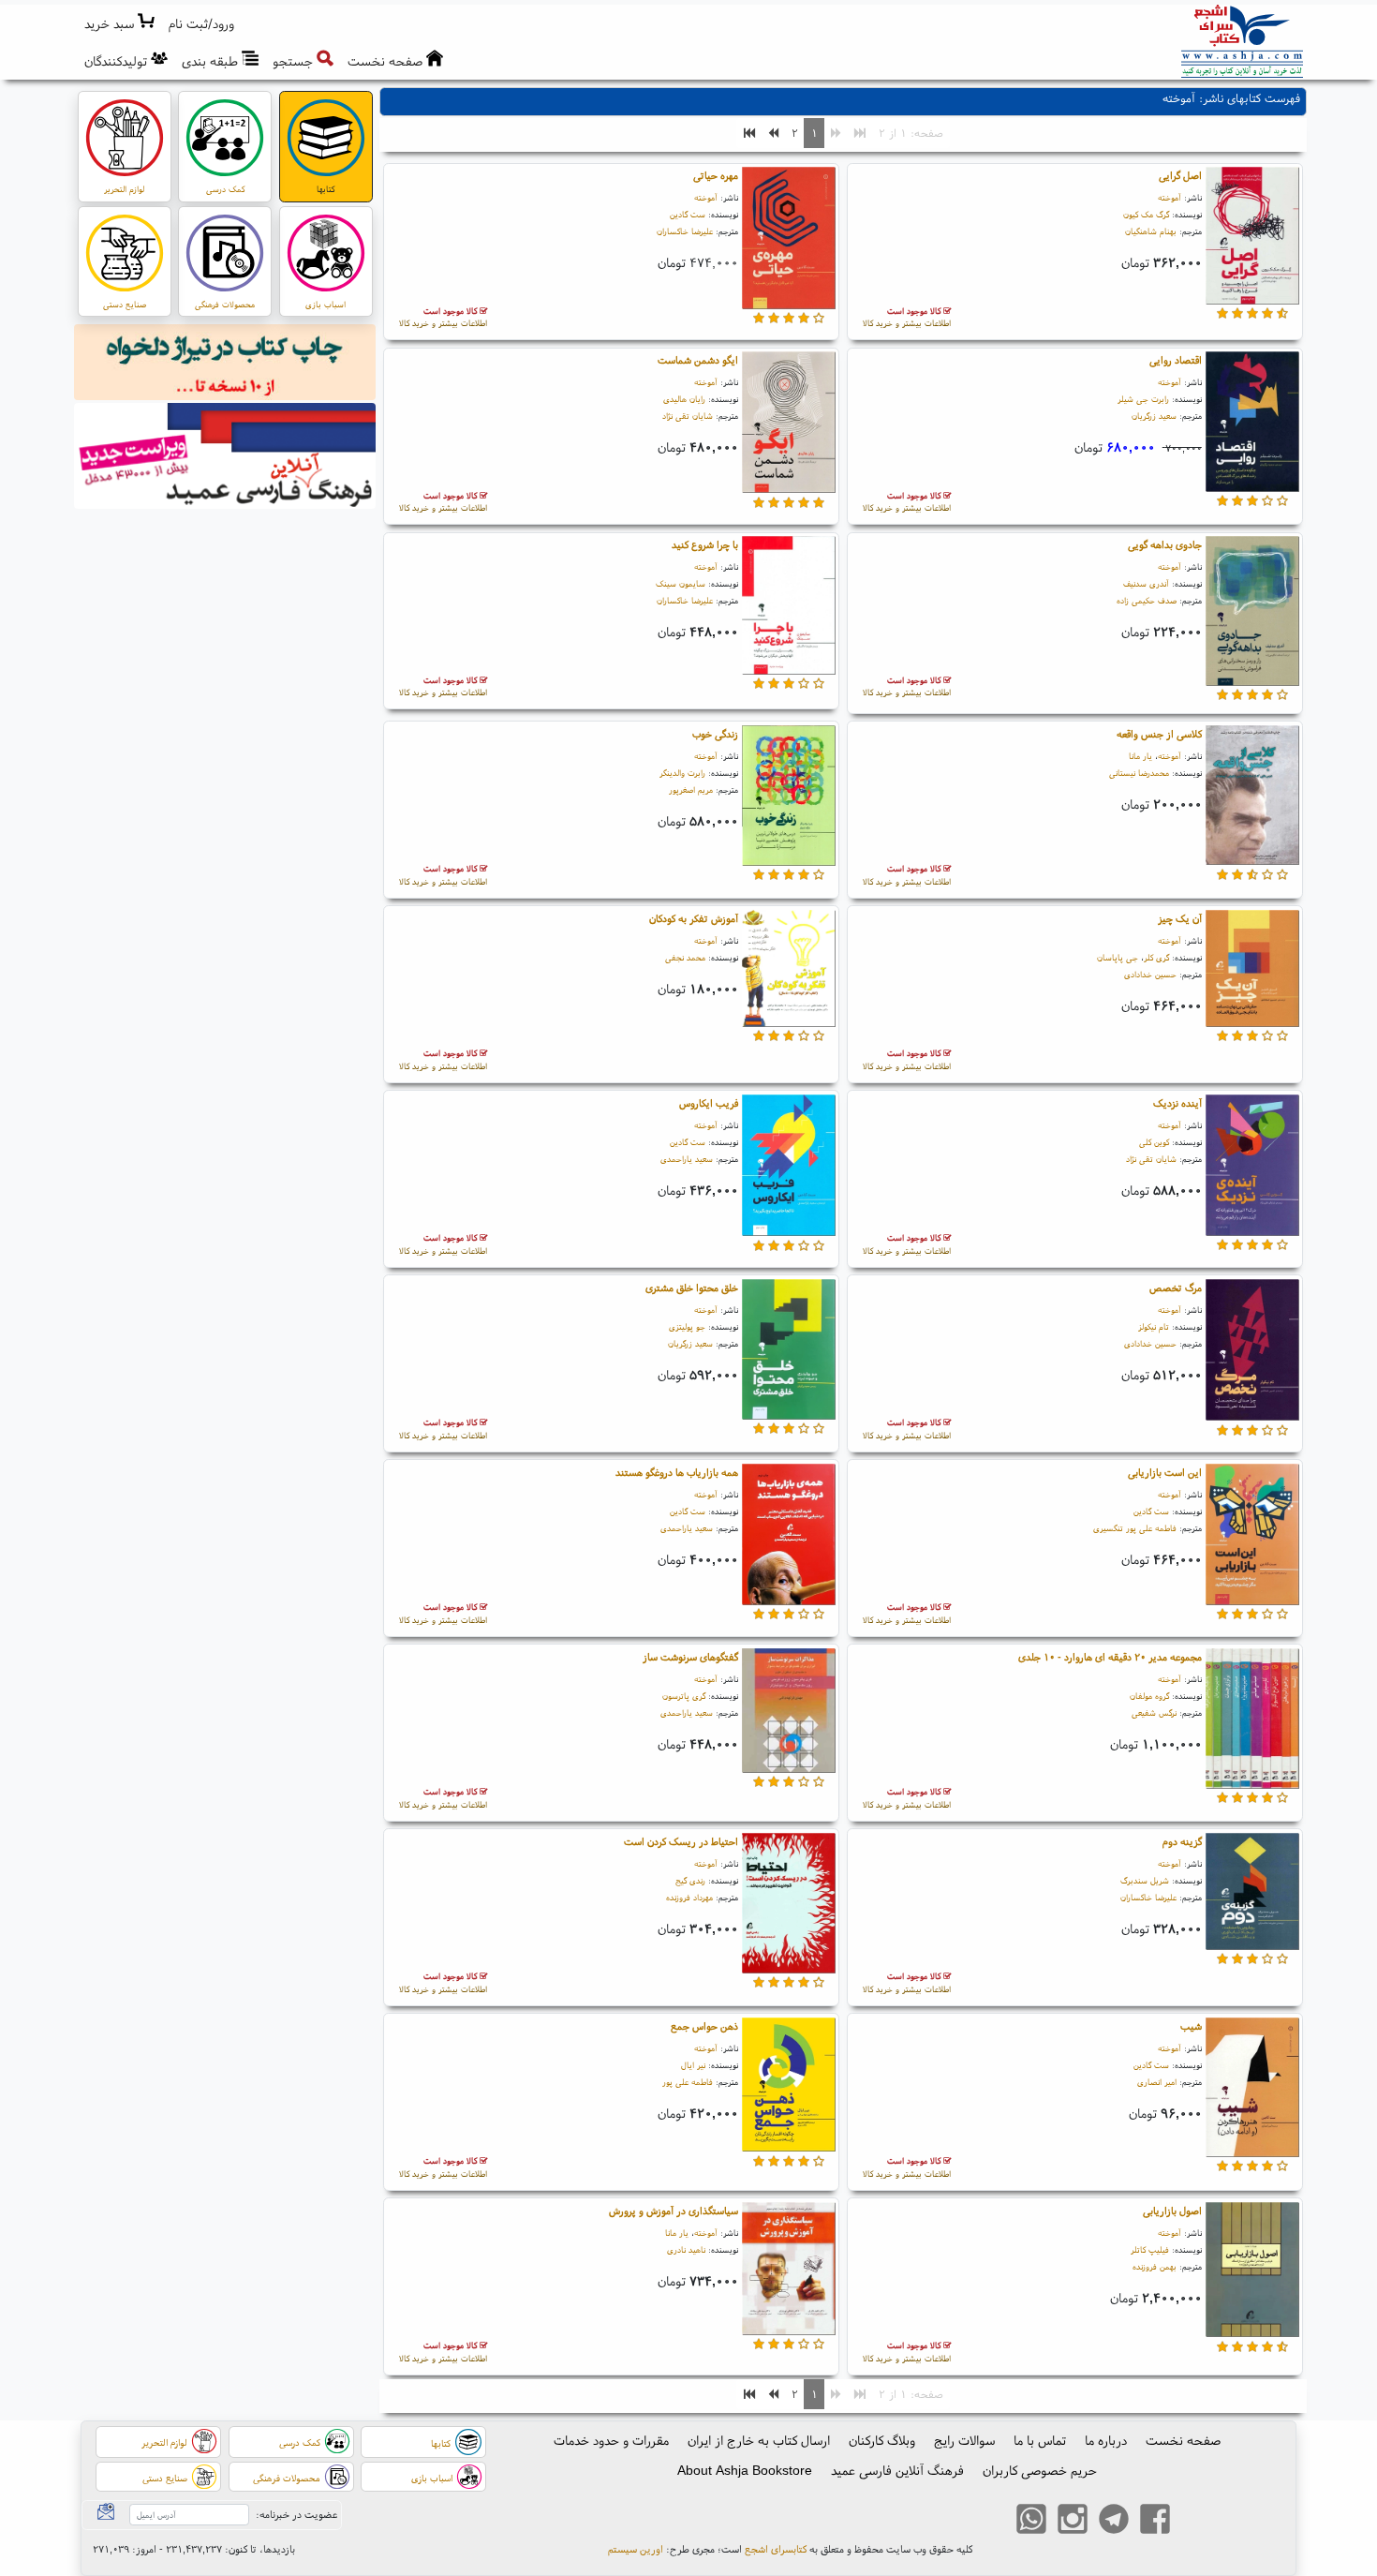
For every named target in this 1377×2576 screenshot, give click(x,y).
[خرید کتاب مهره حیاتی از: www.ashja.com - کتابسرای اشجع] (789, 241)
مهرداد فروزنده (689, 1897)
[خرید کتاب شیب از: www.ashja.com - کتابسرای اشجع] (1252, 2090)
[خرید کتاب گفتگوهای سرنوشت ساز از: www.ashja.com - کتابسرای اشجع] (789, 1713)
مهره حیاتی (716, 175)
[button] (202, 24)
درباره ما (1106, 2440)
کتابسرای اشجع (776, 2549)
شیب (1191, 2026)
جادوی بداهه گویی (1165, 544)
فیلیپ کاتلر (1150, 2249)
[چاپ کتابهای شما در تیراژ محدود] (225, 365)
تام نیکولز (1154, 1326)
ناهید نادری (686, 2249)
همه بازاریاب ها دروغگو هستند (677, 1472)
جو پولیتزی (687, 1326)
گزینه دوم (1182, 1841)
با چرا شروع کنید (705, 544)
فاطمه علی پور (688, 2082)
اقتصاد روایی (1176, 360)
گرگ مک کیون (1146, 214)
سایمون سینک (681, 583)
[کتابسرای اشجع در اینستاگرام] (1073, 2521)
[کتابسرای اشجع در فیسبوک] (1155, 2521)
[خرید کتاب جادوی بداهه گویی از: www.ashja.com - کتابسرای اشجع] (1252, 614)
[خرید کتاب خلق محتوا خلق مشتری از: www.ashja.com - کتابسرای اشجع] (789, 1352)
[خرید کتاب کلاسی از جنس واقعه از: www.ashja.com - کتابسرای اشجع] (1252, 797)
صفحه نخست (1183, 2440)
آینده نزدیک (1177, 1103)
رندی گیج (690, 1880)
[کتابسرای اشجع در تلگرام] (1114, 2521)
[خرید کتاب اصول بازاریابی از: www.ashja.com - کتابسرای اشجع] (1252, 2272)
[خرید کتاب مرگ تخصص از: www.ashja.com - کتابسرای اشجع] (1252, 1352)
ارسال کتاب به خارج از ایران (759, 2440)
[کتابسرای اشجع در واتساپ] (1031, 2521)
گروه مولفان (1149, 1696)
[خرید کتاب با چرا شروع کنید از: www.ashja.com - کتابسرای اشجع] (789, 608)
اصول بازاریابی (1172, 2211)
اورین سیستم (636, 2549)
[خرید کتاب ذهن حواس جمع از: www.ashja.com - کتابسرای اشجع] (789, 2088)
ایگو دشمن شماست (698, 360)
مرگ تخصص (1176, 1288)
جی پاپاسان (1118, 957)
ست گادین (688, 214)
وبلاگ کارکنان (882, 2440)
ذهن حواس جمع (704, 2026)
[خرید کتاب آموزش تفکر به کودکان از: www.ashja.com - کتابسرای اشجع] (789, 971)
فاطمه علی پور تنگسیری (1135, 1528)
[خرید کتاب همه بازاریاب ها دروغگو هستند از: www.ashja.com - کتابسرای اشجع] (789, 1537)
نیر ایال (693, 2065)
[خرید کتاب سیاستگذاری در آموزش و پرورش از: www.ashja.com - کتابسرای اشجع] (789, 2271)
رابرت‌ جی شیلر (1143, 399)
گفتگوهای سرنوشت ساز (690, 1657)
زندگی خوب (715, 734)
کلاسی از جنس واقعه (1159, 734)
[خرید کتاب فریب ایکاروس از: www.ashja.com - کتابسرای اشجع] (789, 1168)
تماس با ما (1040, 2440)
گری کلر (1156, 957)
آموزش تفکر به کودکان (694, 918)
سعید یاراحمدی (687, 1159)
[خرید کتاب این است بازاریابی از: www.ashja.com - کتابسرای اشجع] (1252, 1537)
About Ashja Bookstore (745, 2470)
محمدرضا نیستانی (1139, 773)
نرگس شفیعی (1154, 1712)
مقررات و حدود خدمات (611, 2440)
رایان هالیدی (684, 399)
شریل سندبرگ (1145, 1880)
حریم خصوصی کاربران (1040, 2470)
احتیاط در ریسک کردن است (681, 1841)
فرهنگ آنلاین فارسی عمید (897, 2470)
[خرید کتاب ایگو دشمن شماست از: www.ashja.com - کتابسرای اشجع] (789, 425)
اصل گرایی (1180, 175)
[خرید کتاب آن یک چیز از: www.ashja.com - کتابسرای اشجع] (1252, 971)
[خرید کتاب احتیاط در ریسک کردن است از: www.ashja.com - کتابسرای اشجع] (789, 1906)
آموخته (1170, 197)
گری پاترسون (684, 1696)
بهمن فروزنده (1155, 2266)
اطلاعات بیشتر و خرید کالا (907, 317)
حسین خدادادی (1150, 974)
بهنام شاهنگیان (1151, 231)
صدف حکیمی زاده (1147, 600)
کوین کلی (1154, 1142)
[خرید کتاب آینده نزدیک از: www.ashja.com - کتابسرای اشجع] (1252, 1168)
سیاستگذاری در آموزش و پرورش (674, 2211)
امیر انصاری (1157, 2082)
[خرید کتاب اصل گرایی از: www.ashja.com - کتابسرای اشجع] (1252, 238)
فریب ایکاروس (709, 1103)
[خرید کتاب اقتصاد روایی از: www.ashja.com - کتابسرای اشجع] (1252, 424)
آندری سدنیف (1146, 583)
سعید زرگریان (1154, 416)
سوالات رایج (964, 2440)
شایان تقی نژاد (688, 416)
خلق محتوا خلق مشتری (692, 1288)
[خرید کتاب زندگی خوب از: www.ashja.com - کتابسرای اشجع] (789, 798)
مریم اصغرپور (691, 789)
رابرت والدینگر (682, 773)
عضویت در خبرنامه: (296, 2514)
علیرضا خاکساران (685, 231)
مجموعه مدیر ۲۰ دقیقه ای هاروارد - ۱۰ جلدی (1110, 1657)
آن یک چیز (1180, 918)
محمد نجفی (685, 957)
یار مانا (1140, 756)
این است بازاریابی (1165, 1472)
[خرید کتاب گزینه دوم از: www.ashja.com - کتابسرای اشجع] (1252, 1894)
